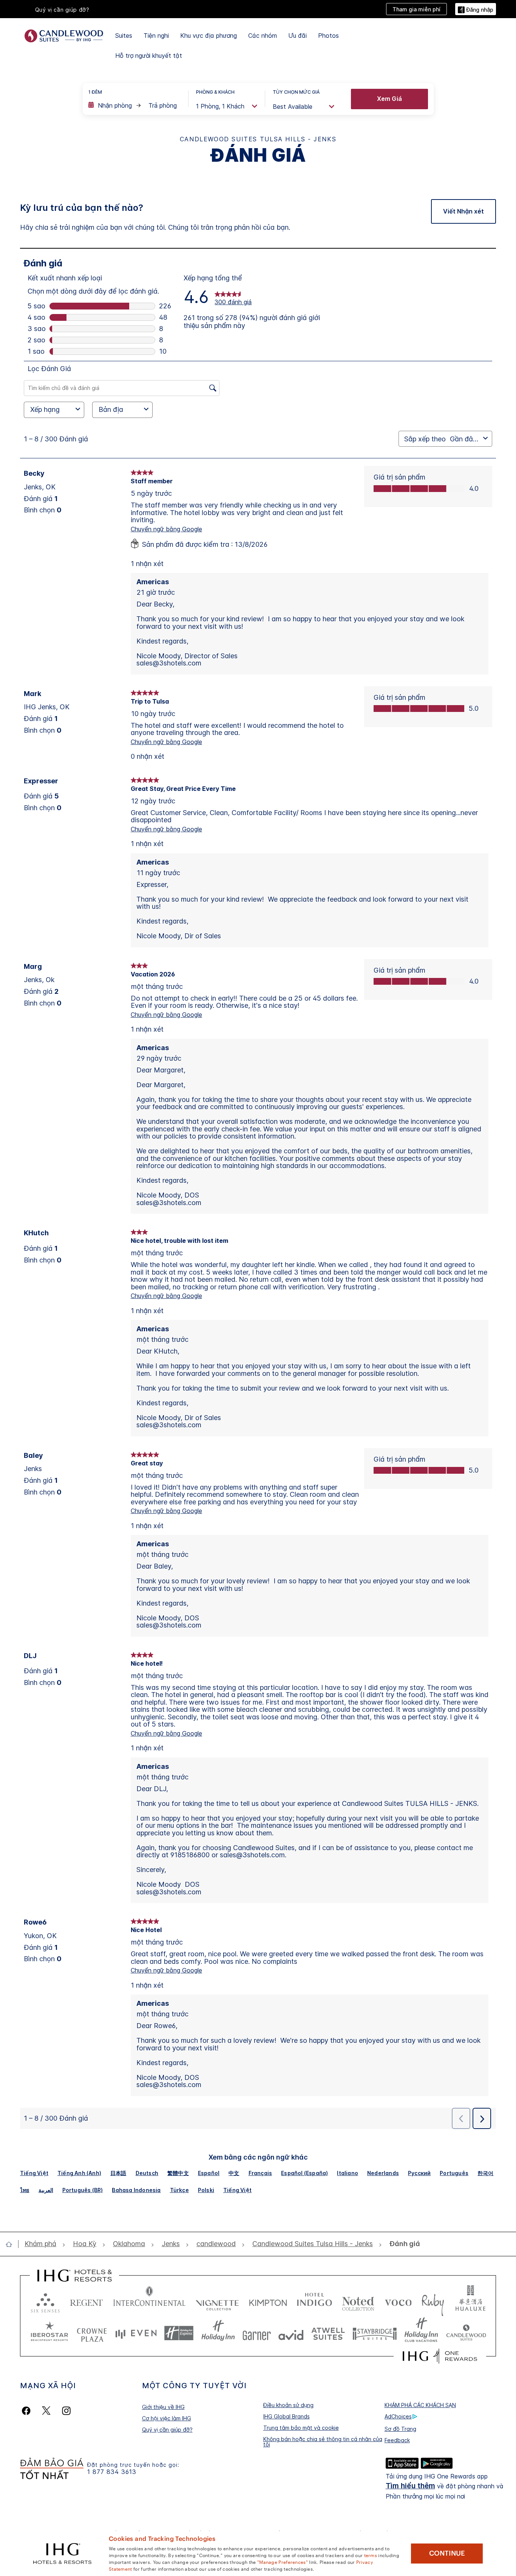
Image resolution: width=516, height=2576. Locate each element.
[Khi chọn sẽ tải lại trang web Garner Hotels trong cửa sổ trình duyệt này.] (257, 2333)
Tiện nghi (156, 36)
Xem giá (389, 99)
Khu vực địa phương (209, 36)
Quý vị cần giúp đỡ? (167, 2430)
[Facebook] (28, 2411)
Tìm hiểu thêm (410, 2486)
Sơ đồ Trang (400, 2429)
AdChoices (398, 2416)
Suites (124, 36)
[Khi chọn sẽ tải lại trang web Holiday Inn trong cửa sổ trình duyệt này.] (218, 2333)
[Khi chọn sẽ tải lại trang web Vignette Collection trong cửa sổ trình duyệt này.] (217, 2301)
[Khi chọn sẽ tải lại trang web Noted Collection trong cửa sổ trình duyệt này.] (358, 2301)
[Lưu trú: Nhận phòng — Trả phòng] (134, 105)
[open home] (12, 2244)
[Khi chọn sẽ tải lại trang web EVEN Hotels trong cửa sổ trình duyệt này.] (136, 2333)
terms (371, 2555)
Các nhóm (263, 36)
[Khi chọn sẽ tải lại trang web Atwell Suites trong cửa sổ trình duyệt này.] (328, 2333)
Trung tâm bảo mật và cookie (301, 2428)
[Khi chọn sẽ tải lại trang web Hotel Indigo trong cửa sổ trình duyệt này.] (314, 2301)
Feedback (397, 2440)
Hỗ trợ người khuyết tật (149, 56)
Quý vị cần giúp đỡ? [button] (62, 10)
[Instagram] (66, 2411)
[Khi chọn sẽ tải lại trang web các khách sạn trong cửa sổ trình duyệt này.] (87, 2301)
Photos (328, 36)
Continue (447, 2553)
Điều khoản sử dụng (288, 2405)
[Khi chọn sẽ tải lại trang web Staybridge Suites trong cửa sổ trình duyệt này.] (375, 2333)
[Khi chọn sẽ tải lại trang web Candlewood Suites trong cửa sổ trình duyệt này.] (466, 2333)
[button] (476, 9)
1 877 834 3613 (112, 2472)
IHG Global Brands (287, 2416)
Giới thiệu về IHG (163, 2407)
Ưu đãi (297, 36)
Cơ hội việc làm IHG (167, 2418)
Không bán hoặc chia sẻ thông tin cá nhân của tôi (323, 2442)
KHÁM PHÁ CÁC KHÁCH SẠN (420, 2405)
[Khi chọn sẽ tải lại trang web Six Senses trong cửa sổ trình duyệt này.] (45, 2301)
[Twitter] (46, 2411)
